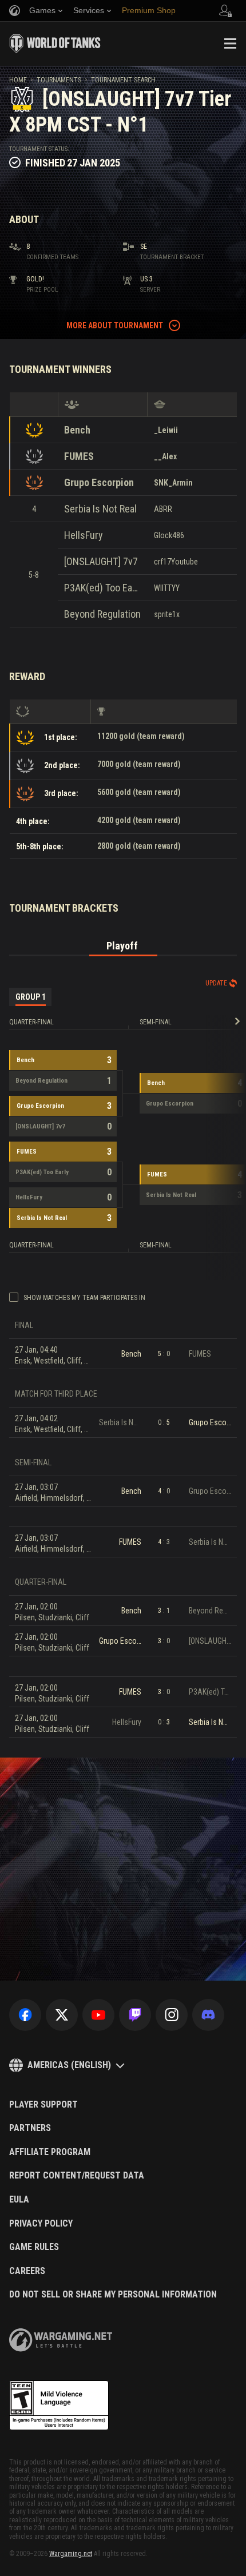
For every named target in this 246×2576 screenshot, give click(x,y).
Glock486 (169, 535)
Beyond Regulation (102, 614)
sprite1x (167, 614)
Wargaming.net (71, 2554)
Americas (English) (69, 2065)
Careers (27, 2271)
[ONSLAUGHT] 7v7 (101, 561)
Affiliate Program (50, 2152)
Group (31, 997)
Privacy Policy (41, 2224)
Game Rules (34, 2247)
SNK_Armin (173, 483)
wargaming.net (61, 2340)
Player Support (43, 2105)
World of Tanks (55, 43)
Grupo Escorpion (99, 482)
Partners (30, 2128)
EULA (19, 2200)
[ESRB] (59, 2406)
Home (18, 80)
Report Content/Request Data (77, 2176)
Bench (77, 430)
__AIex (165, 456)
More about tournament (115, 325)
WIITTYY (167, 588)
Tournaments (59, 80)
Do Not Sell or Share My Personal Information (113, 2295)
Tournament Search (123, 80)
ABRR (163, 509)
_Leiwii (166, 430)
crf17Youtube (176, 562)
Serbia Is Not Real (100, 509)
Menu (230, 43)
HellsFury (84, 535)
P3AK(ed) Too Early (103, 588)
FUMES (79, 456)
